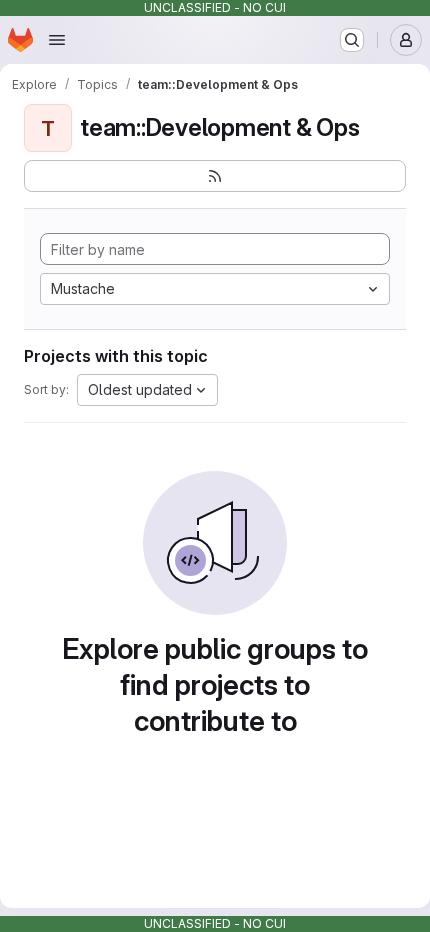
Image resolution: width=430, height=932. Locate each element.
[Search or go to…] (352, 40)
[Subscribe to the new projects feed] (215, 176)
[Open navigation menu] (57, 40)
